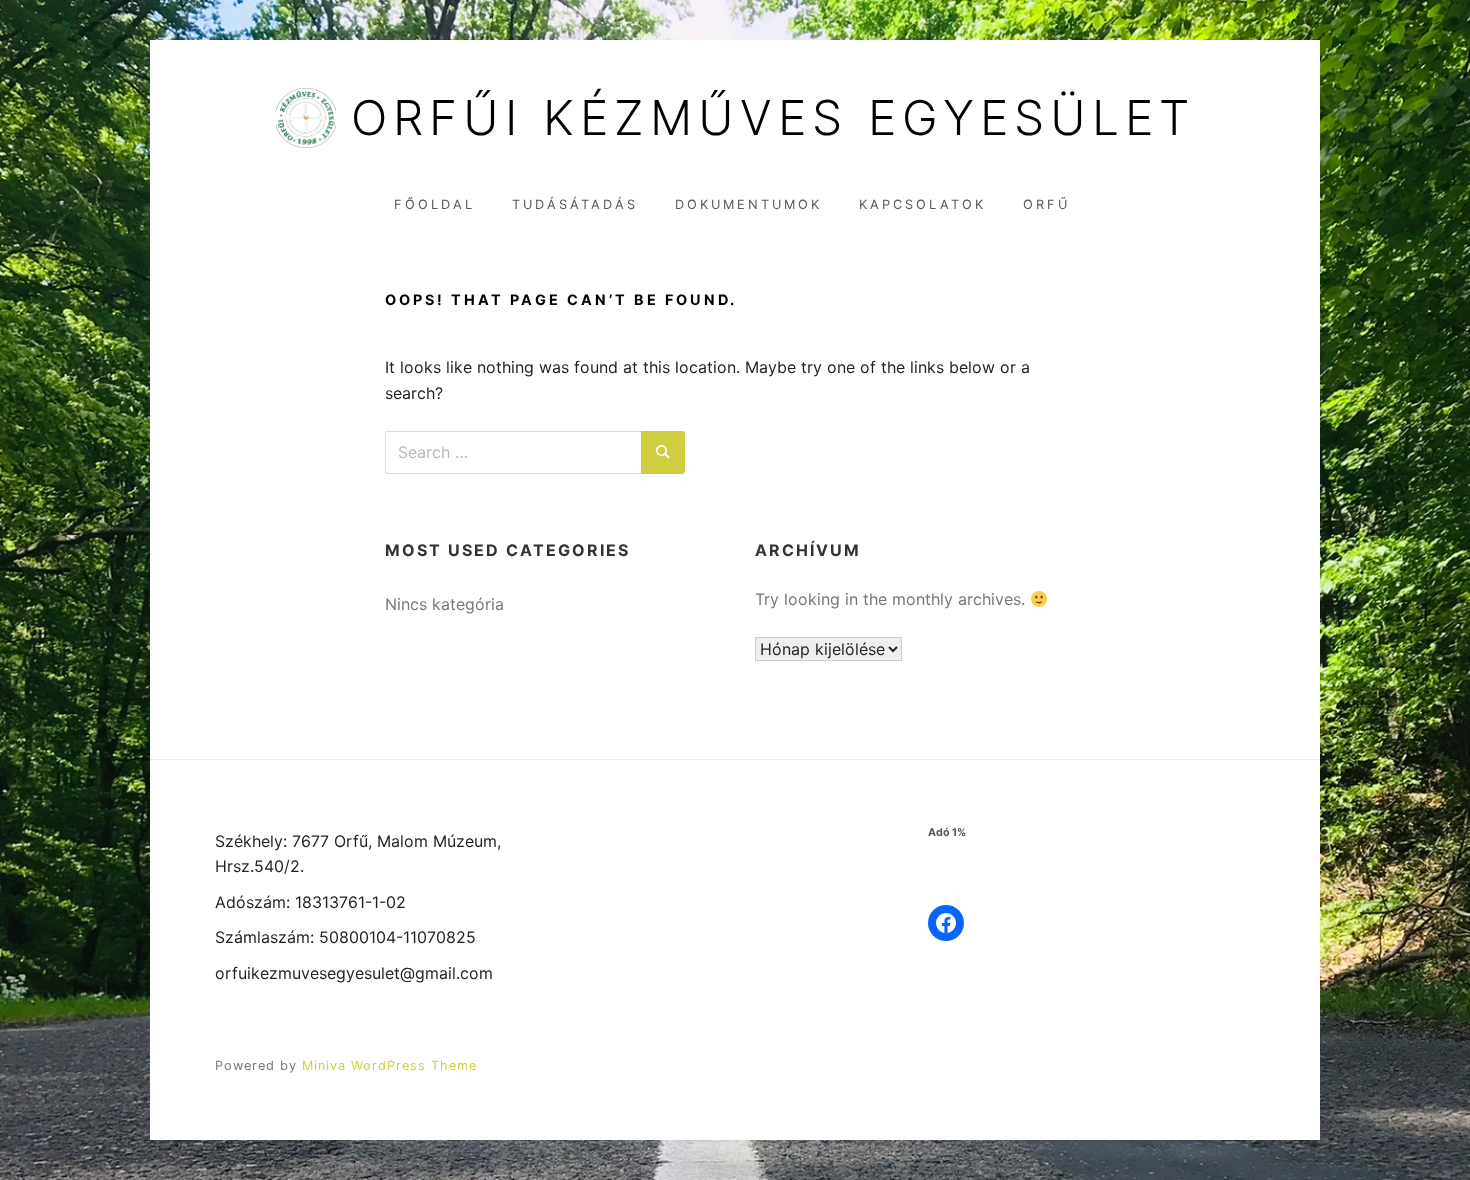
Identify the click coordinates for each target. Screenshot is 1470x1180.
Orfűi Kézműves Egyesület (773, 118)
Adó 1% (947, 832)
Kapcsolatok (922, 204)
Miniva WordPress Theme (389, 1065)
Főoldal (434, 204)
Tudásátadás (575, 204)
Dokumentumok (748, 204)
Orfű (1046, 204)
